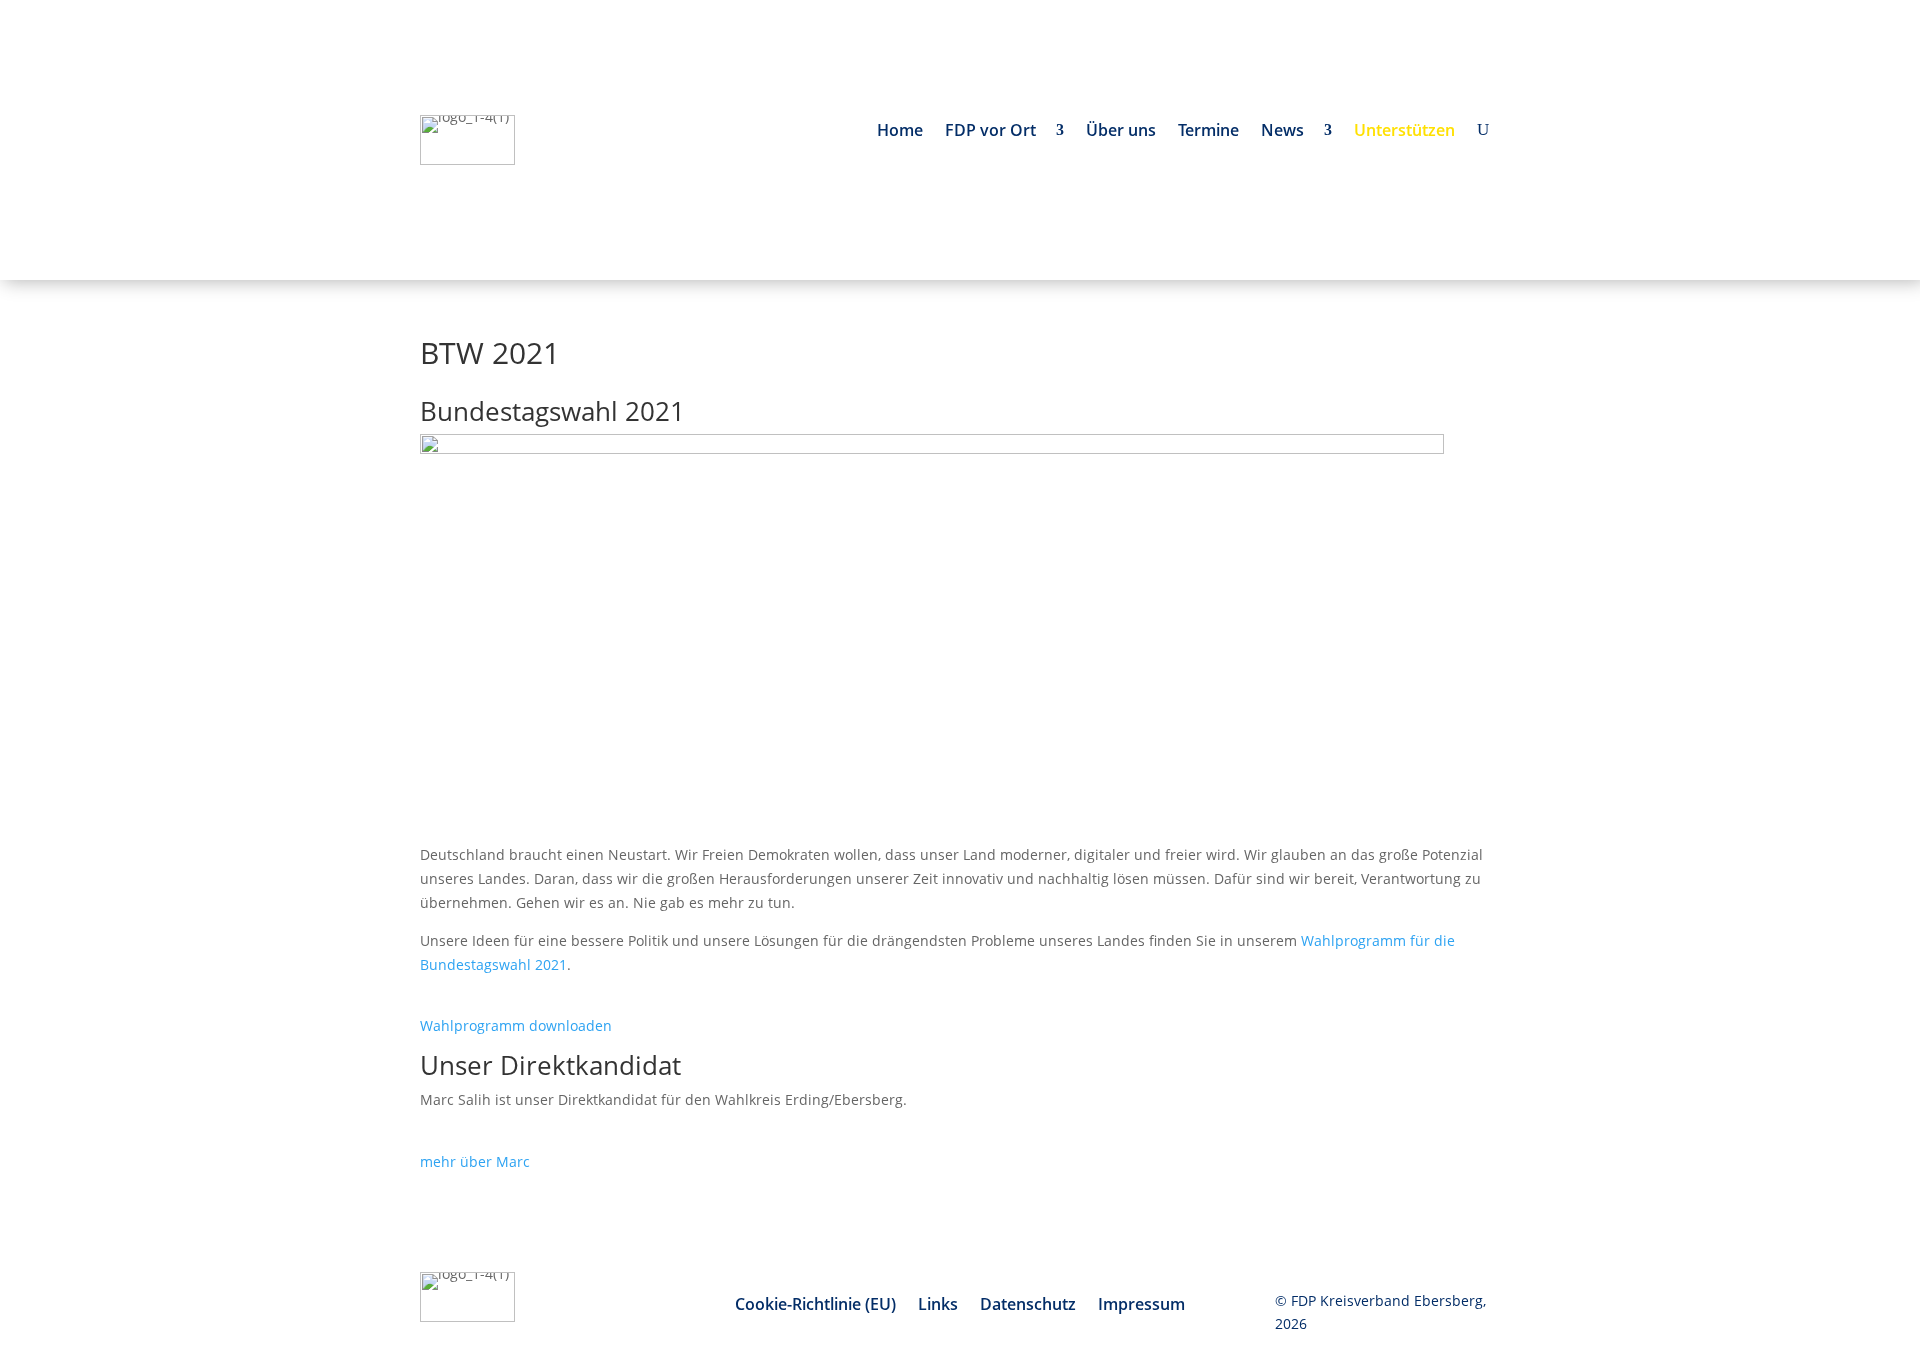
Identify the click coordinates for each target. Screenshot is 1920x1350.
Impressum (1141, 1306)
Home (900, 132)
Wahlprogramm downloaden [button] (516, 1025)
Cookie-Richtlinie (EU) (815, 1306)
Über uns (1121, 132)
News (1286, 132)
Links (938, 1306)
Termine (1208, 132)
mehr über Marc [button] (475, 1161)
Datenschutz (1028, 1306)
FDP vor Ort (994, 132)
